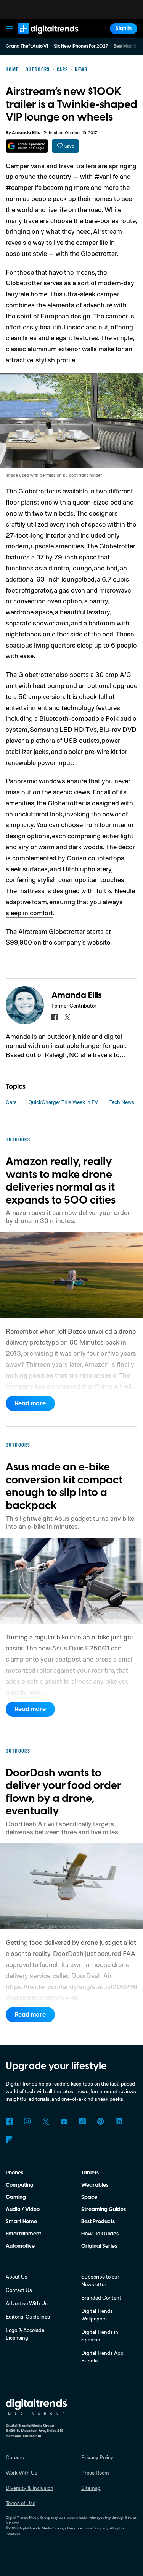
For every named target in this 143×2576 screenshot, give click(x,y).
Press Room (95, 2472)
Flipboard (9, 2140)
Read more (30, 1403)
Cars (11, 1102)
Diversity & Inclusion (30, 2488)
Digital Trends (40, 37)
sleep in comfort (29, 913)
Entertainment (23, 2234)
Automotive (20, 2246)
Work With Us (22, 2472)
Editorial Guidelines (28, 2316)
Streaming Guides (104, 2210)
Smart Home (21, 2222)
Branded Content (101, 2297)
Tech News (122, 1102)
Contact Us (19, 2290)
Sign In (124, 29)
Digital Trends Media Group (41, 2528)
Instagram (27, 2121)
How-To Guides (100, 2234)
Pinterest (101, 2121)
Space (89, 2197)
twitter (67, 1017)
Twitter (46, 2121)
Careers (15, 2457)
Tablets (90, 2173)
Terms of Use (21, 2503)
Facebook (9, 2121)
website (99, 942)
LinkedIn (119, 2121)
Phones (14, 2173)
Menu (9, 29)
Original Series (99, 2246)
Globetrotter (99, 253)
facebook (55, 1017)
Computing (20, 2185)
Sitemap (91, 2488)
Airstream (108, 231)
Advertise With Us (27, 2303)
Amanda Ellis (26, 133)
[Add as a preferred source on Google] (27, 146)
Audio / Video (23, 2210)
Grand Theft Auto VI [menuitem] (27, 46)
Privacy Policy (97, 2457)
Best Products (98, 2222)
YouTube (64, 2121)
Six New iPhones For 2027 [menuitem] (81, 46)
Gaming (16, 2197)
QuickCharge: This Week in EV (63, 1102)
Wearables (95, 2185)
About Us (17, 2276)
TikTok (82, 2121)
